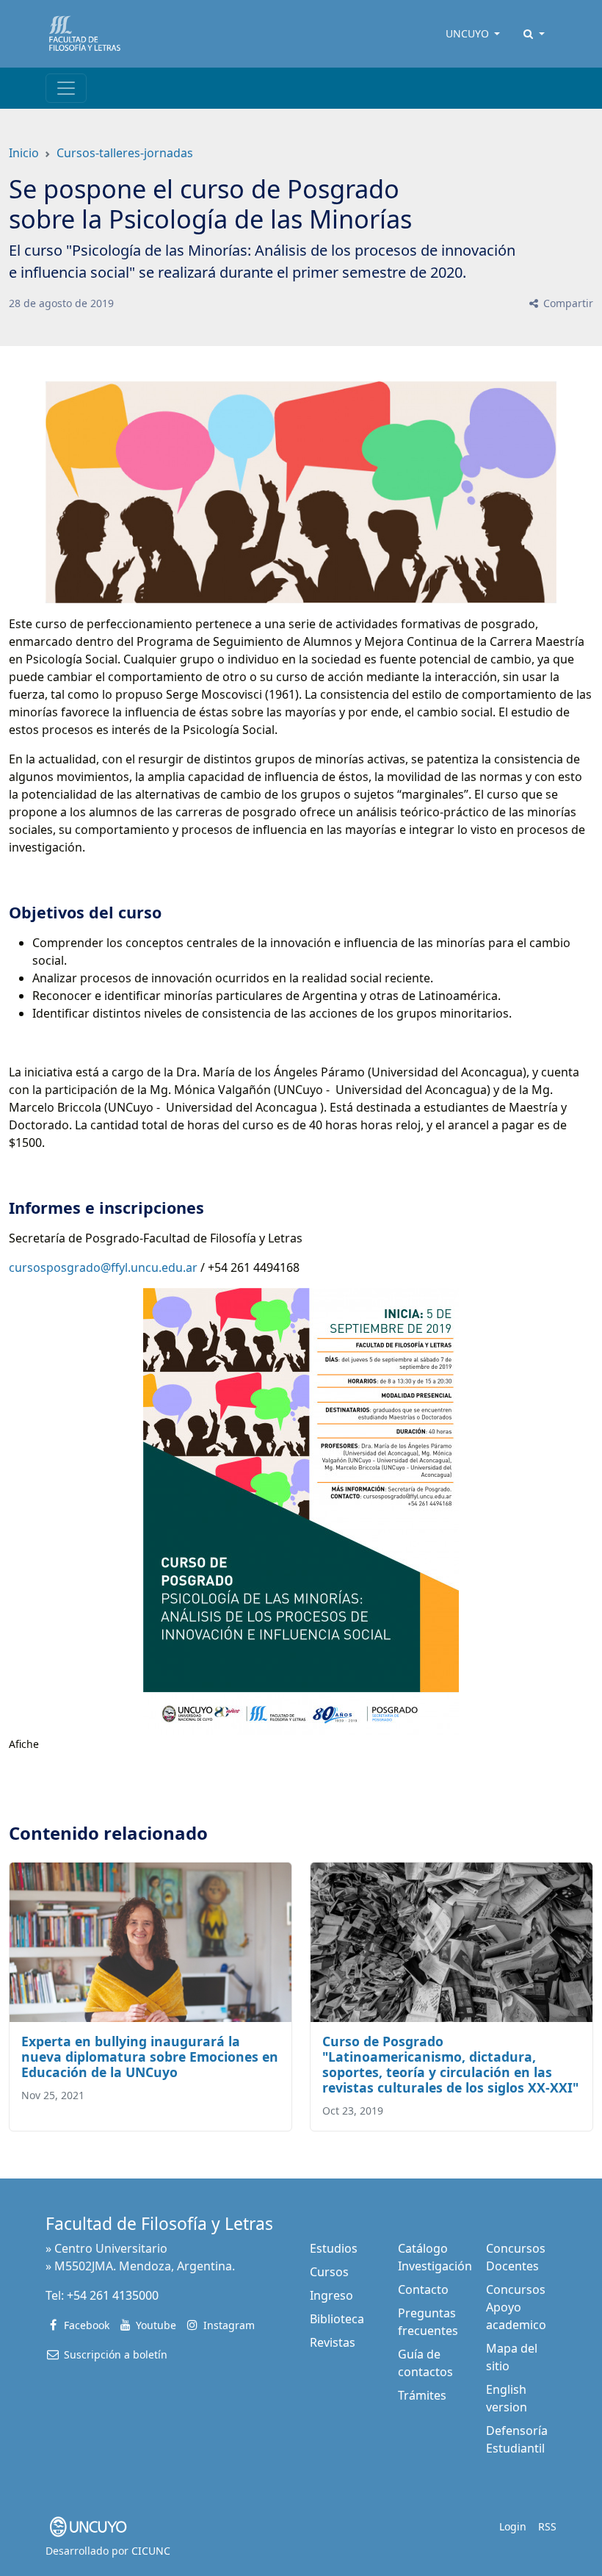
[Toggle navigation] (66, 88)
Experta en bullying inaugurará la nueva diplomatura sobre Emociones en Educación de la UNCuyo (150, 2057)
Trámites (422, 2395)
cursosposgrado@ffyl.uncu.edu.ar (105, 1267)
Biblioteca (337, 2319)
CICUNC (151, 2551)
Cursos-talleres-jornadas (125, 153)
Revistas (333, 2342)
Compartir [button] (567, 303)
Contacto (423, 2289)
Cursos (329, 2272)
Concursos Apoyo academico (516, 2307)
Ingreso (331, 2295)
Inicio (24, 153)
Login (513, 2526)
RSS (547, 2526)
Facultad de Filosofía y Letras (159, 2224)
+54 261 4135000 (113, 2295)
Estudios (334, 2248)
